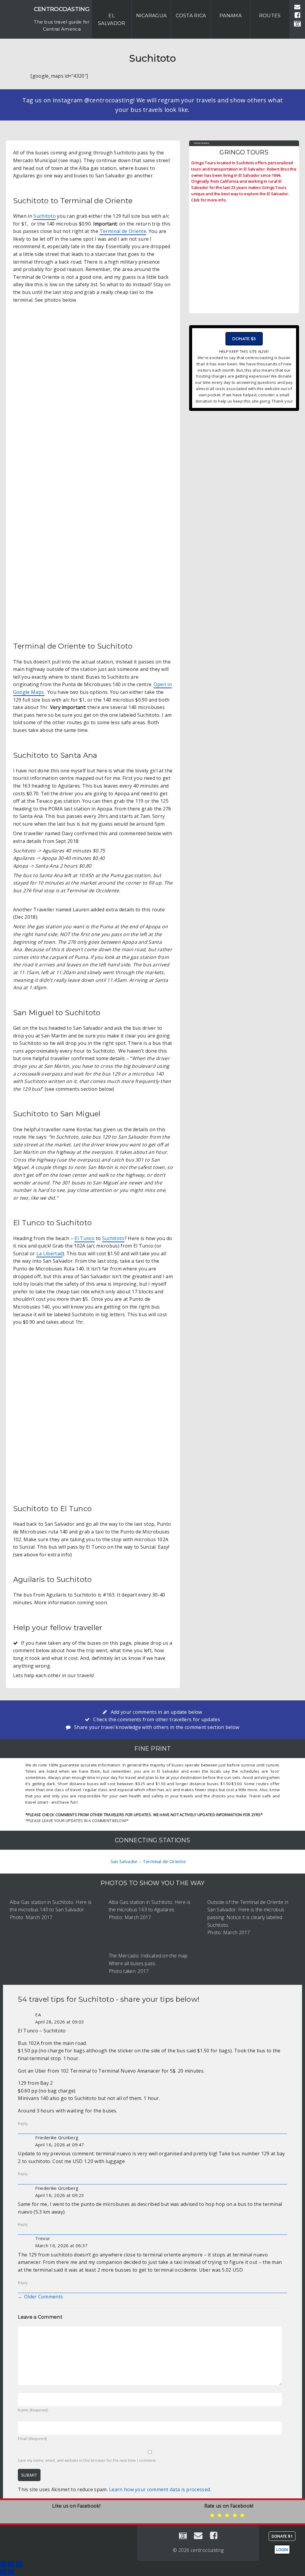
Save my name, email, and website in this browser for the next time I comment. (87, 2460)
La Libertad (49, 1253)
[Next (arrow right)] (11, 2572)
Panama (231, 16)
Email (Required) (32, 2439)
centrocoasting (62, 9)
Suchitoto (45, 216)
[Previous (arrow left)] (3, 2572)
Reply (23, 2124)
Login (282, 2550)
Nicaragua (151, 16)
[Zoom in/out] (19, 2564)
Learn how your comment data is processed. (160, 2489)
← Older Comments (40, 2297)
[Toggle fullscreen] (11, 2564)
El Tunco (84, 1238)
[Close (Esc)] (3, 2564)
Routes (270, 16)
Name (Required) (33, 2410)
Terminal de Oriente (123, 231)
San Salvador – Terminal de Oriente (148, 1861)
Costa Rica (191, 16)
